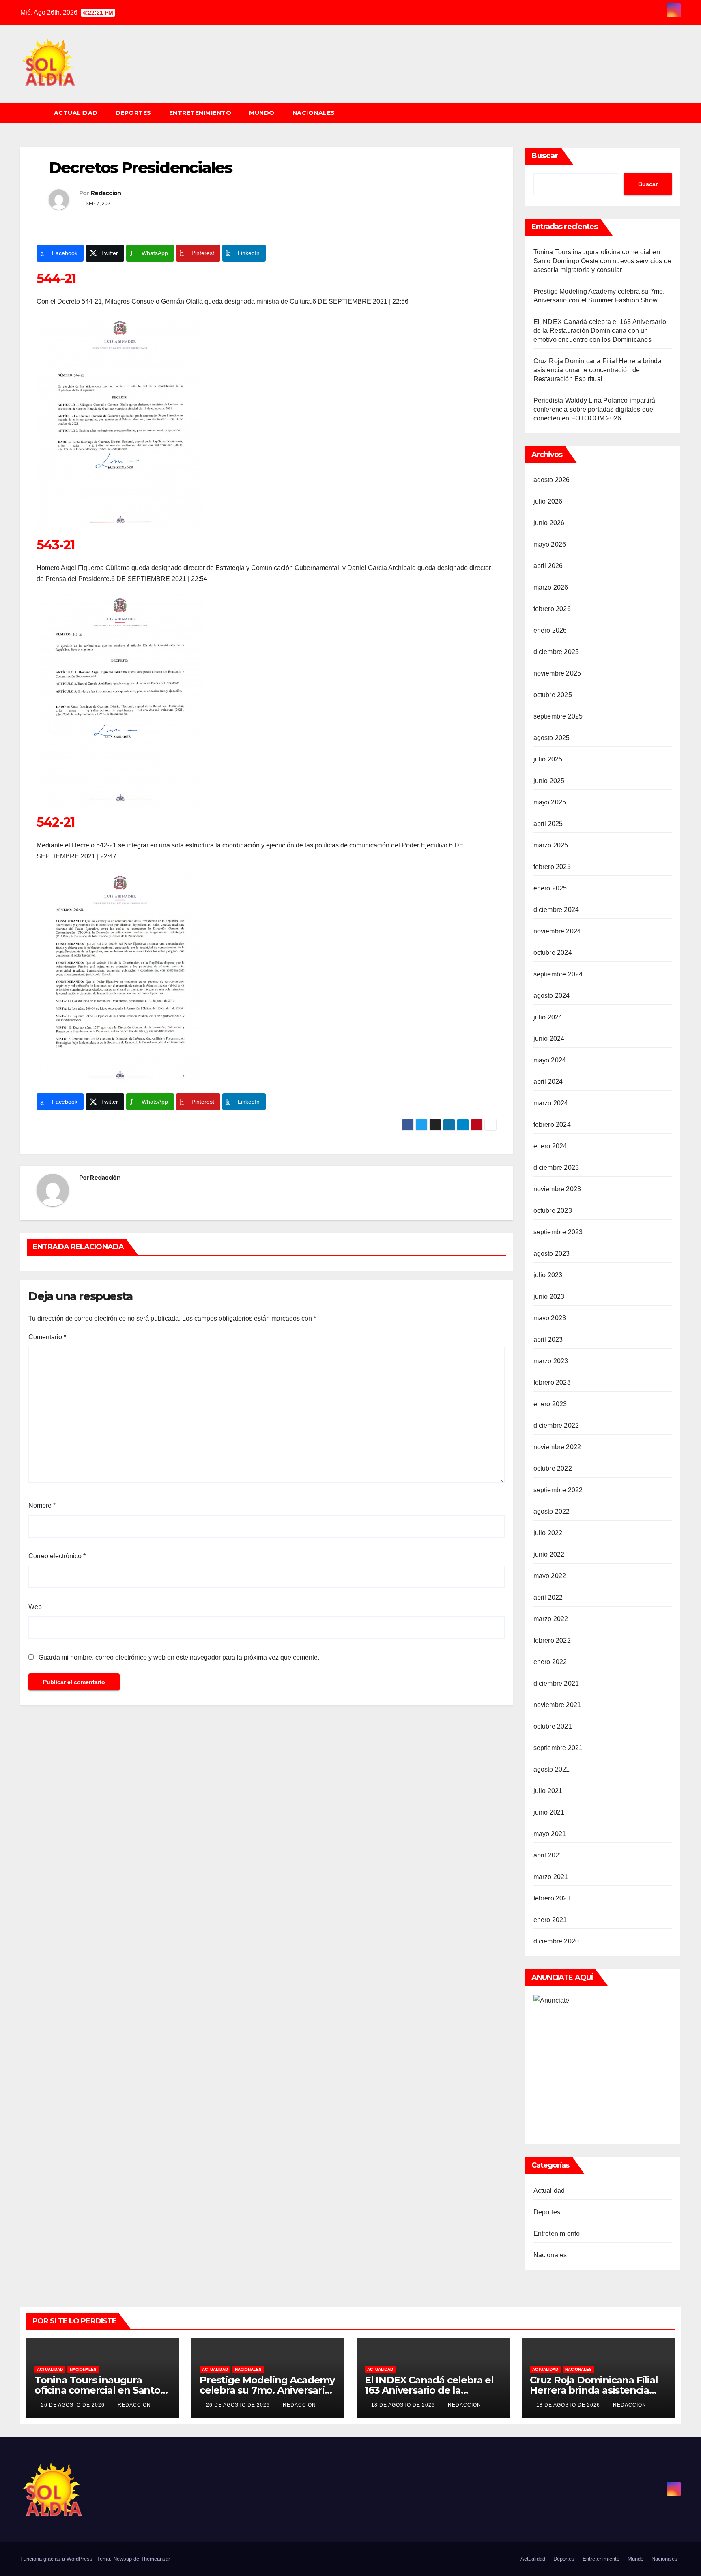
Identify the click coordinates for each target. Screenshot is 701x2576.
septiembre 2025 (558, 716)
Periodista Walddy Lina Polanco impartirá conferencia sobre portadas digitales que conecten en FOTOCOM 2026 (595, 409)
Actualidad (76, 113)
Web (35, 1607)
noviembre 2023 (557, 1189)
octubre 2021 (553, 1726)
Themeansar (155, 2559)
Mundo (262, 113)
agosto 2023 (552, 1254)
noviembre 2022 (557, 1447)
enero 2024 (550, 1146)
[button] (678, 113)
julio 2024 (548, 1017)
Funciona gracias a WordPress (57, 2559)
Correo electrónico (57, 1556)
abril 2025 (548, 824)
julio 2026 (548, 501)
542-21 (56, 822)
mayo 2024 (550, 1060)
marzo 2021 (551, 1877)
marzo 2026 (551, 587)
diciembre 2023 (556, 1168)
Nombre (42, 1505)
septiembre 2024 (558, 974)
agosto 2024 (552, 996)
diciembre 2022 (556, 1425)
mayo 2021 (550, 1834)
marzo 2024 (551, 1103)
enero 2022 (550, 1662)
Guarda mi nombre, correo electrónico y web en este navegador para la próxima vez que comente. (179, 1657)
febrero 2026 (552, 609)
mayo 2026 (550, 544)
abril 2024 (548, 1082)
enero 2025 (550, 888)
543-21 (56, 545)
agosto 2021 (552, 1769)
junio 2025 (549, 781)
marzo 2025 (551, 845)
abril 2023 (548, 1339)
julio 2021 (548, 1791)
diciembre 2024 (556, 910)
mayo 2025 (550, 802)
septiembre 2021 (558, 1748)
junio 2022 (549, 1554)
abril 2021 (548, 1855)
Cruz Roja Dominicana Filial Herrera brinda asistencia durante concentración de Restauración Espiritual (598, 370)
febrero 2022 (552, 1640)
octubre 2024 (553, 953)
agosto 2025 (552, 738)
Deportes (133, 113)
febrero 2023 (552, 1382)
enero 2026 (550, 630)
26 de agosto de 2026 (74, 2405)
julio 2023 (548, 1275)
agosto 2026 (552, 480)
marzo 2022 (551, 1619)
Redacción (106, 193)
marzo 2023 (551, 1361)
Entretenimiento (200, 113)
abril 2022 (548, 1597)
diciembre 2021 (556, 1683)
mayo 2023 (550, 1318)
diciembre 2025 (556, 652)
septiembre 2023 (558, 1232)
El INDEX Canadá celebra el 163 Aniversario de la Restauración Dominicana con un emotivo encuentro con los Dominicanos (600, 331)
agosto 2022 (552, 1511)
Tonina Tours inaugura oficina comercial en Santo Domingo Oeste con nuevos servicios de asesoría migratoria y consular (603, 261)
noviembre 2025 (557, 673)
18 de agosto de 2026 (404, 2405)
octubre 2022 (553, 1468)
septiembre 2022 (558, 1490)
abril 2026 (548, 566)
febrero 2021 (552, 1898)
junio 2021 (549, 1812)
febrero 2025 (552, 867)
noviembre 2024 (557, 931)
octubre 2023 (553, 1211)
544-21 (56, 278)
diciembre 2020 (556, 1941)
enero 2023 (550, 1404)
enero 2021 (550, 1920)
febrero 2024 (552, 1125)
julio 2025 (548, 759)
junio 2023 (549, 1297)
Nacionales (314, 113)
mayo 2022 (550, 1576)
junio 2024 (549, 1039)
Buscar (545, 156)
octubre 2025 (553, 695)
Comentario (47, 1337)
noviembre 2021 (557, 1705)
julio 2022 (548, 1533)
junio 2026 (549, 523)
